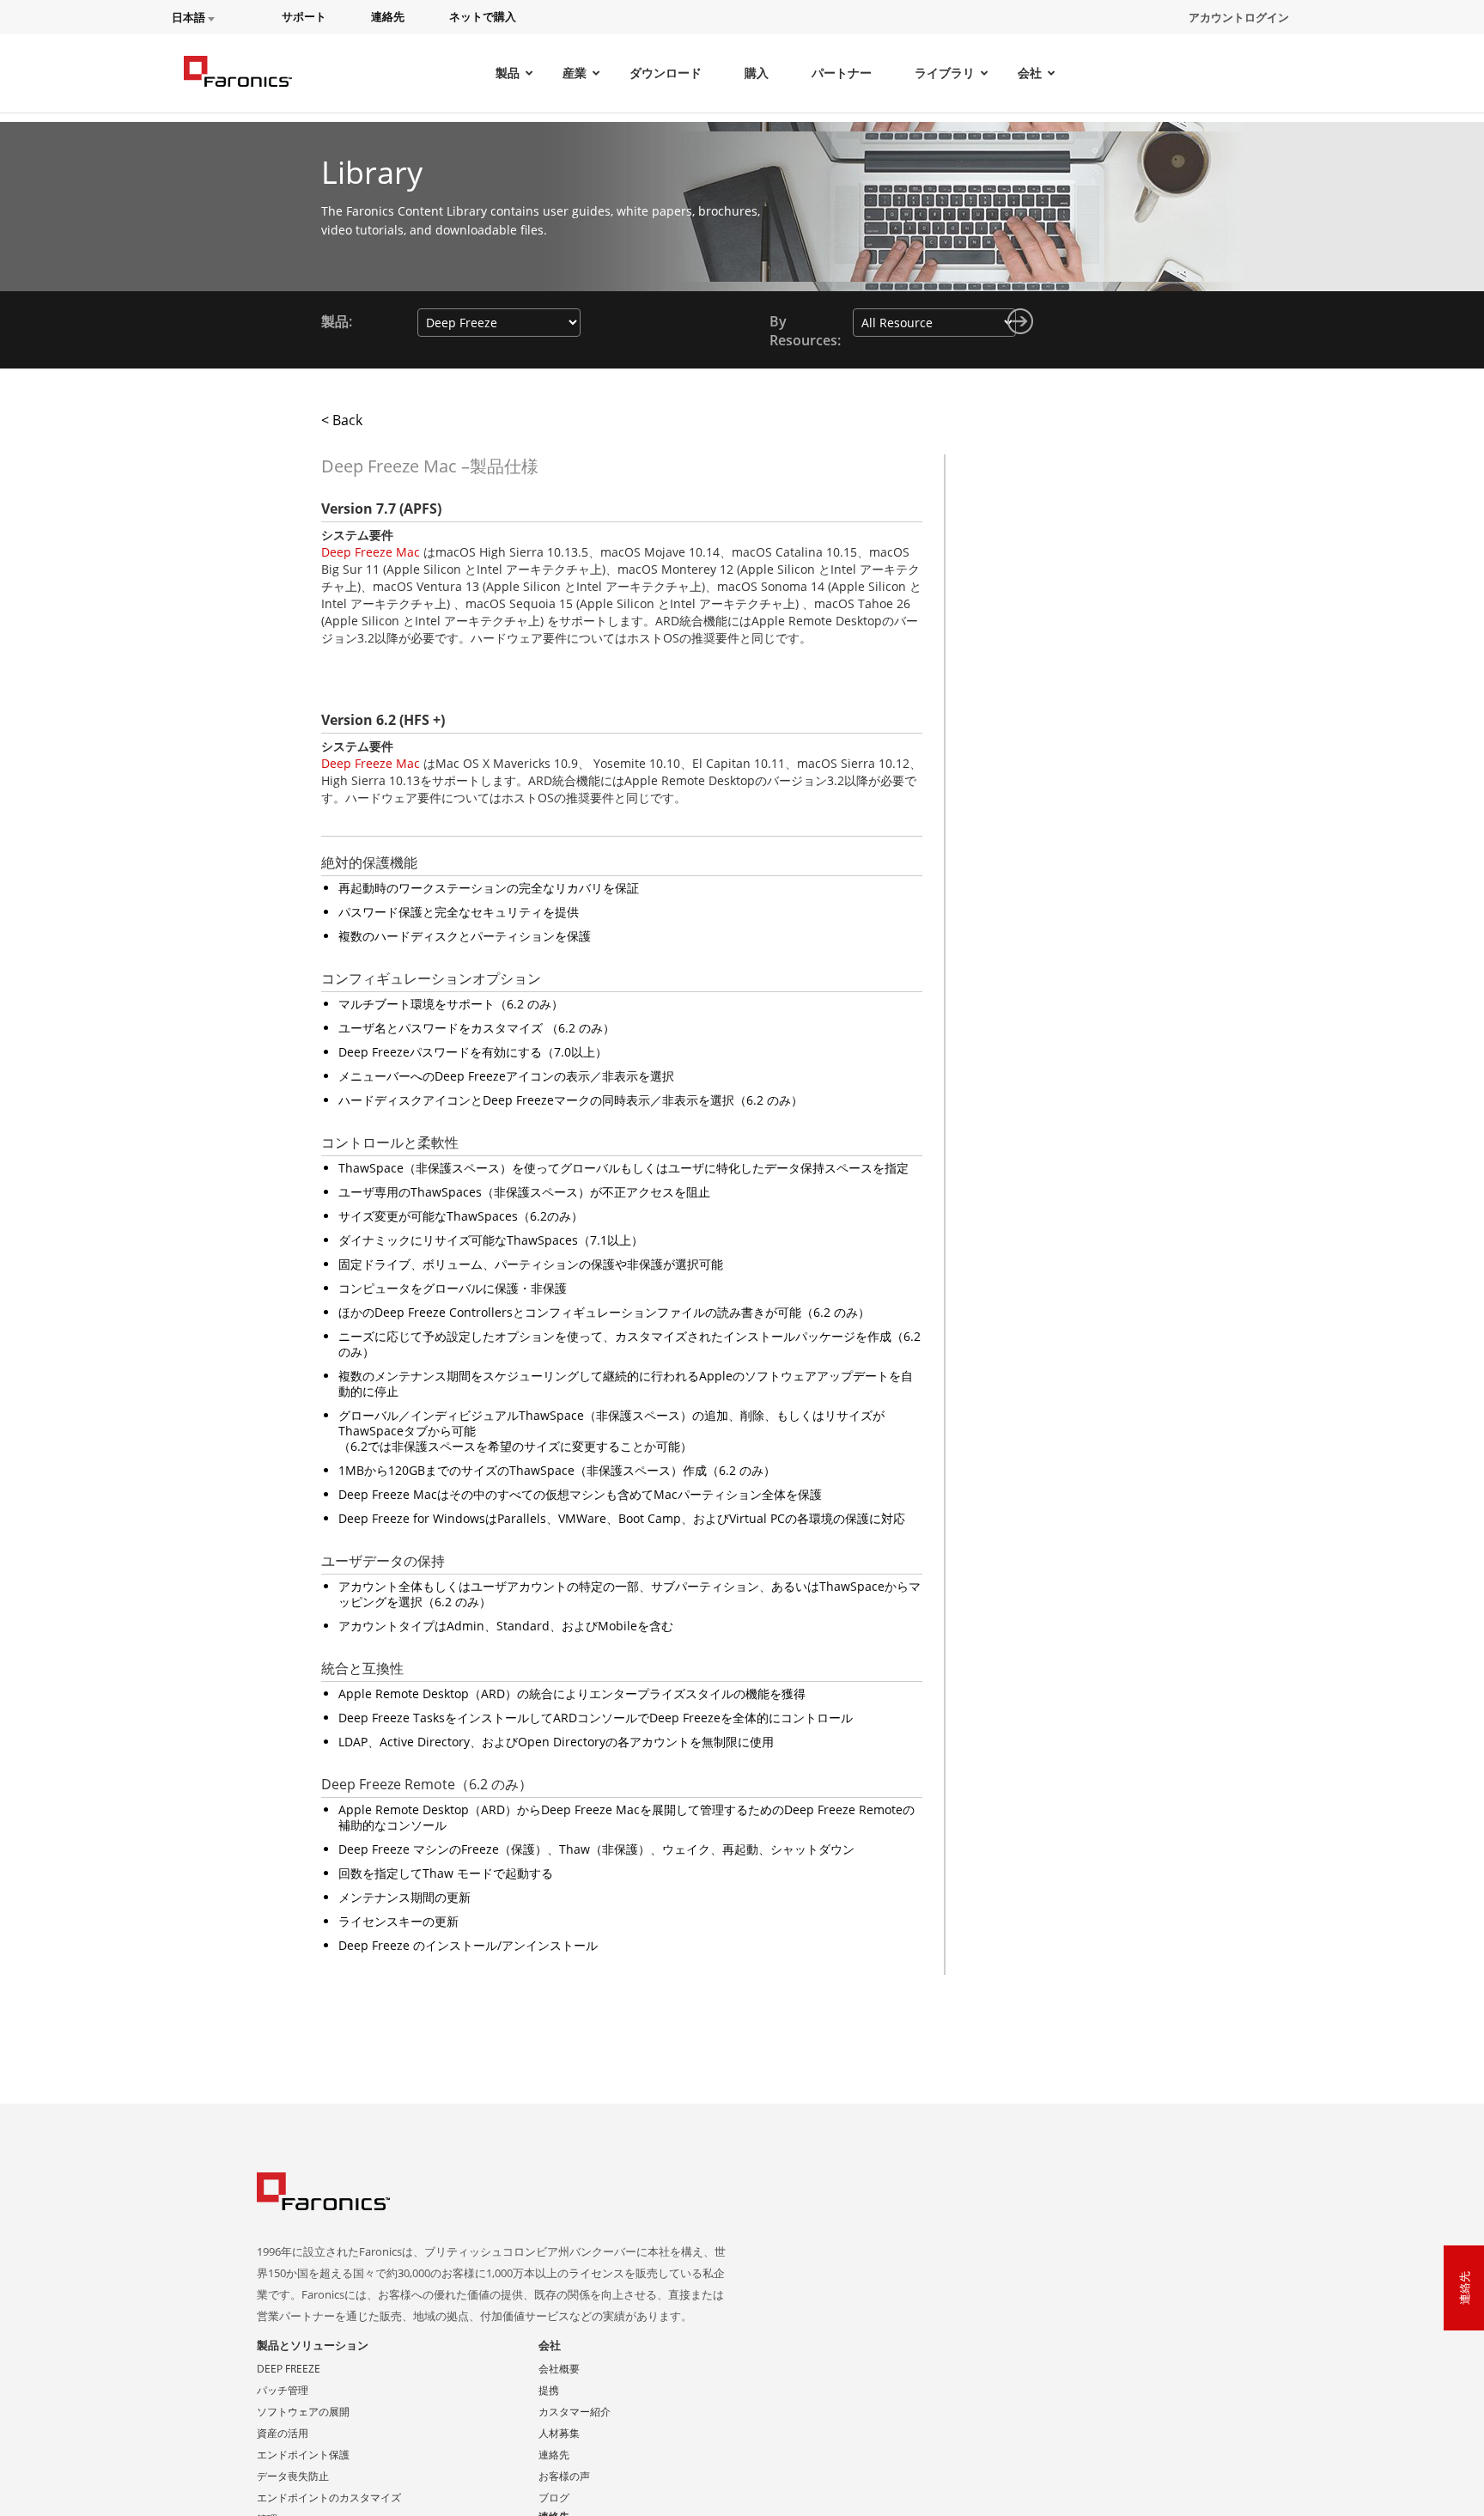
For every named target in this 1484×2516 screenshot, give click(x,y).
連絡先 (554, 2455)
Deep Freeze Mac (371, 552)
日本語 (190, 18)
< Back (342, 420)
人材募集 (559, 2433)
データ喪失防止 (293, 2476)
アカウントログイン (1239, 17)
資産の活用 (283, 2433)
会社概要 (559, 2369)
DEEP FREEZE (289, 2369)
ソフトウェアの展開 (303, 2412)
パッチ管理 (283, 2390)
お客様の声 (564, 2476)
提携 (549, 2390)
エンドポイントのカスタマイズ (329, 2498)
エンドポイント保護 (303, 2455)
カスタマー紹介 (575, 2412)
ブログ (554, 2498)
